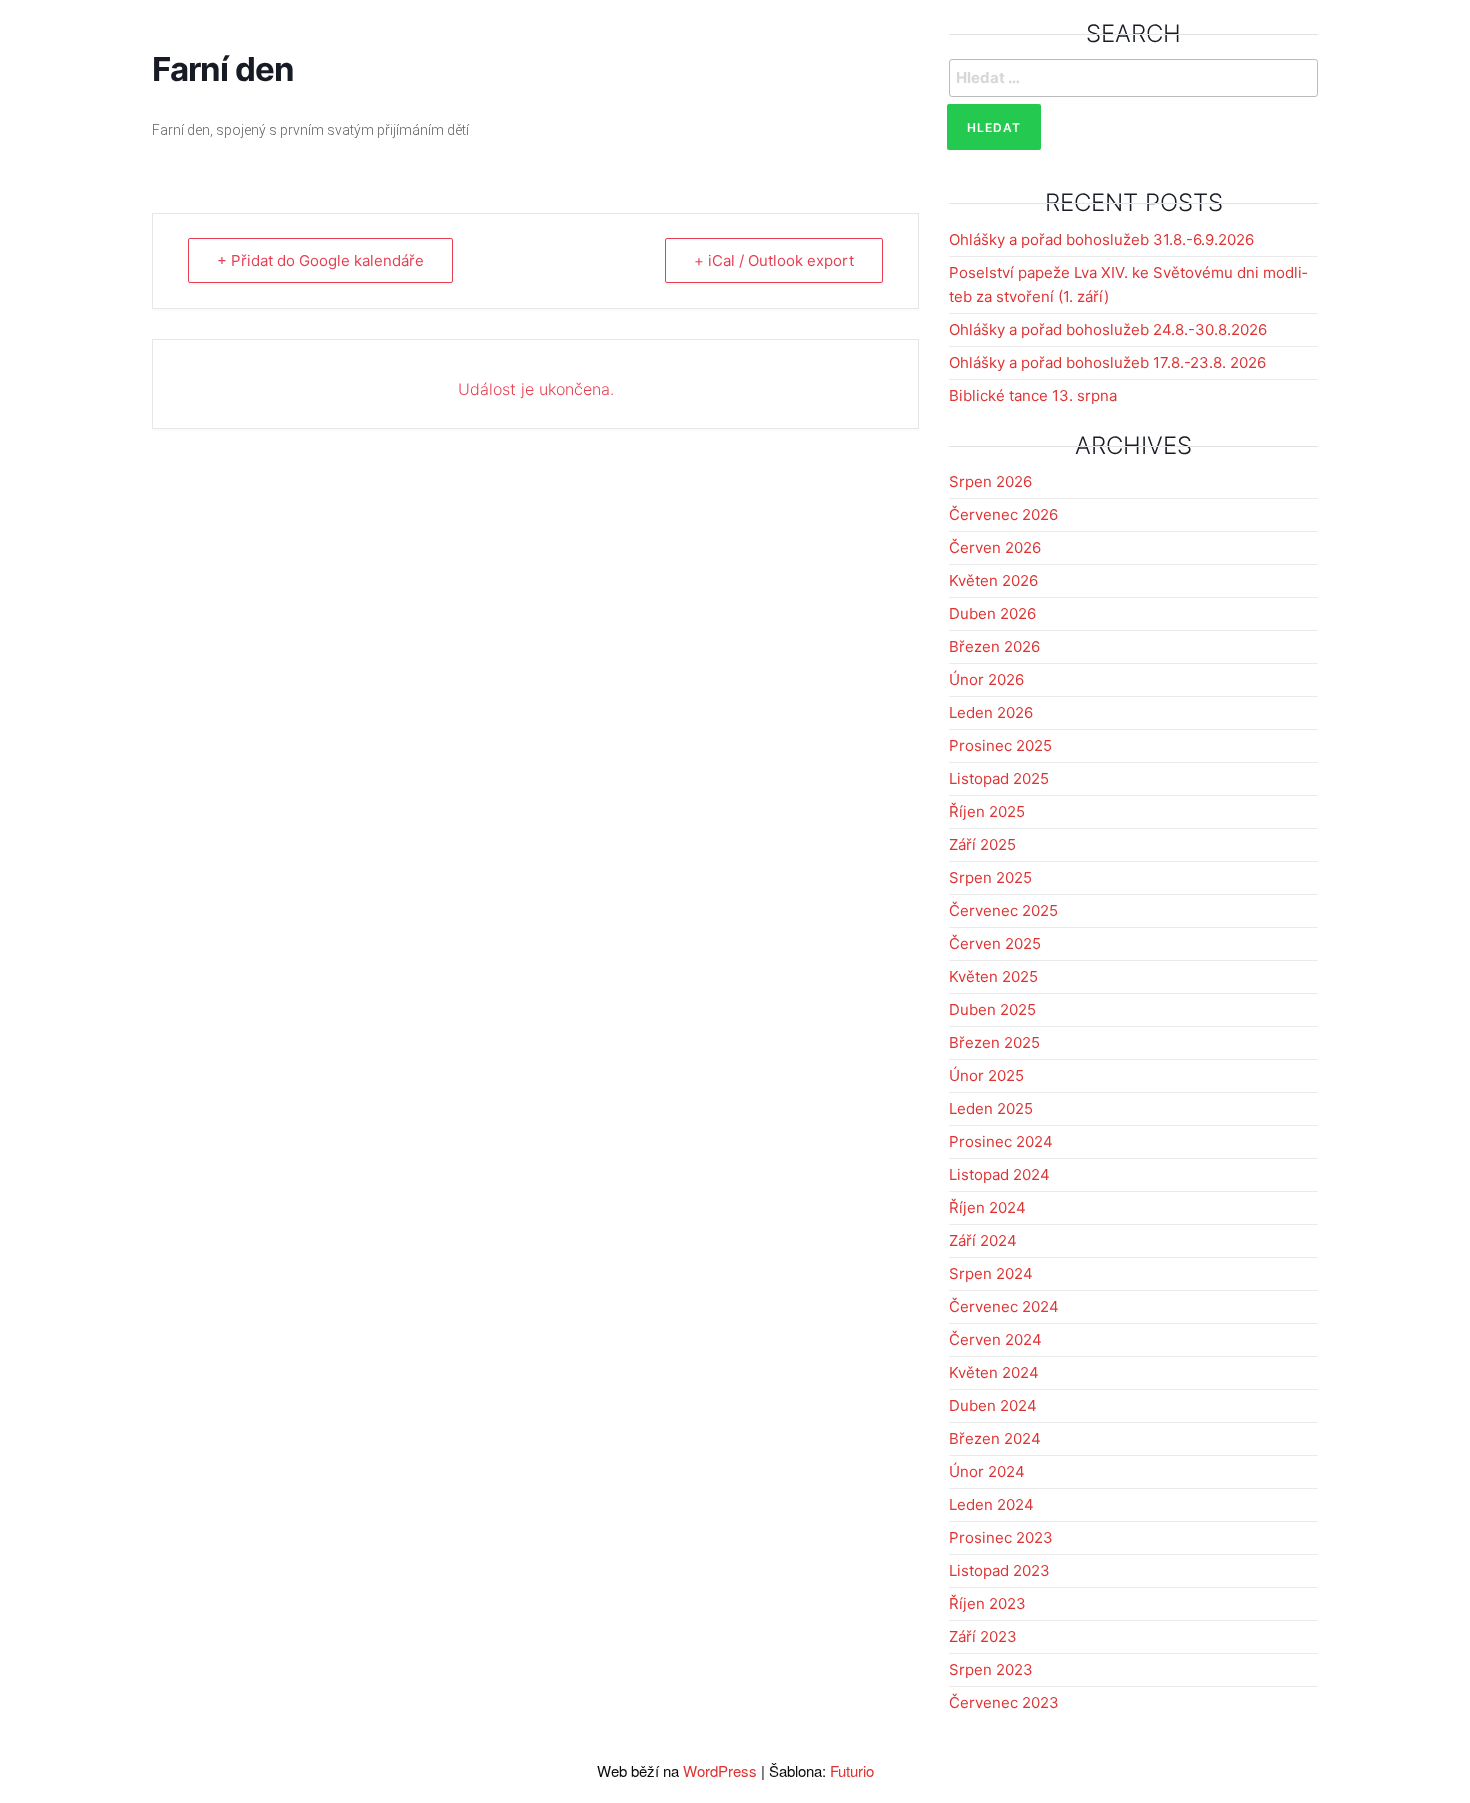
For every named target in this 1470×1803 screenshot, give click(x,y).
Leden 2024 (991, 1504)
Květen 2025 (993, 976)
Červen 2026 (995, 547)
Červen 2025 (995, 943)
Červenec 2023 (1004, 1702)
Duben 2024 (993, 1405)
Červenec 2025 (1003, 910)
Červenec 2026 (1003, 514)
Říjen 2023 (987, 1603)
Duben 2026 (992, 613)
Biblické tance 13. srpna (1033, 395)
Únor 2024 (987, 1471)
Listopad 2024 (999, 1174)
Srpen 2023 (991, 1669)
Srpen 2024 (991, 1273)
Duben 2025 (992, 1009)
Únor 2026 (986, 679)
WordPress (720, 1770)
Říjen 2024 (987, 1207)
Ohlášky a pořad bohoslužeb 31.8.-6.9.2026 (1101, 239)
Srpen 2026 (990, 481)
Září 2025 (982, 844)
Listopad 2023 (999, 1570)
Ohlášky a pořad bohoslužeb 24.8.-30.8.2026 (1108, 329)
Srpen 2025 (990, 877)
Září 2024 (983, 1240)
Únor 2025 (986, 1075)
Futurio (852, 1770)
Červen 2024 (995, 1339)
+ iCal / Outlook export (774, 260)
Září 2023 (983, 1636)
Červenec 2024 (1004, 1306)
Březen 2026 (994, 646)
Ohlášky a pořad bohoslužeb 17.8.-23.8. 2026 (1107, 362)
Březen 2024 (995, 1438)
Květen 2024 (994, 1372)
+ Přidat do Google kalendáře (320, 260)
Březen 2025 (994, 1042)
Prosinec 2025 (1000, 745)
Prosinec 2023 (1001, 1537)
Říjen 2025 (987, 811)
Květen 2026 (993, 580)
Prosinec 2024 (1001, 1141)
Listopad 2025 (999, 778)
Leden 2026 (991, 712)
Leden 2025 (991, 1108)
